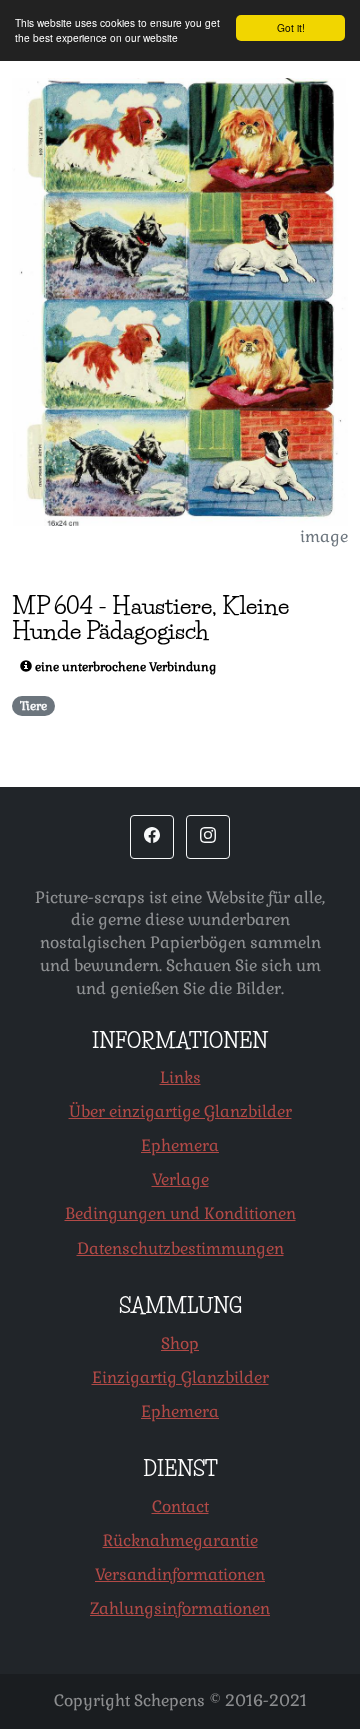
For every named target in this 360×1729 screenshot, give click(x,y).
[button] (152, 837)
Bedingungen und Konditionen (180, 1213)
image (324, 536)
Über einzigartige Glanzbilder (180, 1111)
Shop (180, 1343)
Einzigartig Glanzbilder (180, 1377)
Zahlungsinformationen (180, 1608)
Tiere (33, 706)
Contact (180, 1506)
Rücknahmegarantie (180, 1540)
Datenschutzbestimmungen (180, 1248)
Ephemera (180, 1145)
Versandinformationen (180, 1574)
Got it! (291, 27)
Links (180, 1077)
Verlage (180, 1179)
